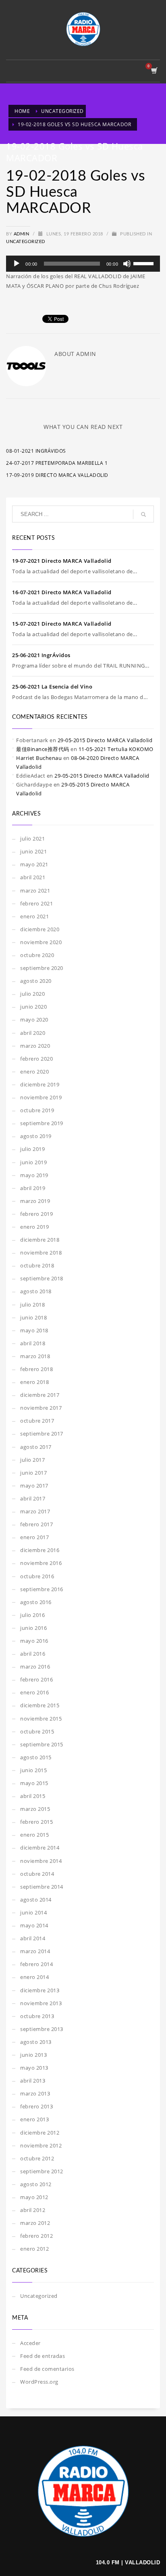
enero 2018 (34, 1382)
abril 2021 (33, 877)
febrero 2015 (36, 1822)
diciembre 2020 (40, 929)
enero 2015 (34, 1835)
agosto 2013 (36, 2042)
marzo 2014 (35, 1951)
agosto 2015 (36, 1757)
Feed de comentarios (47, 2369)
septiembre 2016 (42, 1589)
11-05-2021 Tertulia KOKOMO (116, 749)
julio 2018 (32, 1305)
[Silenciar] (127, 264)
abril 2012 (33, 2210)
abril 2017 (33, 1498)
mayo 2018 (34, 1330)
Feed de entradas (43, 2356)
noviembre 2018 (41, 1253)
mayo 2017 (34, 1486)
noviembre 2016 (41, 1563)
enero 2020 (34, 1072)
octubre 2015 (37, 1731)
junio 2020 (33, 1007)
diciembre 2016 (40, 1550)
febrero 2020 (36, 1059)
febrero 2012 (36, 2236)
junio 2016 (33, 1628)
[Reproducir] (17, 264)
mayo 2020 (34, 1020)
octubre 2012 (37, 2158)
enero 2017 (34, 1537)
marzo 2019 (35, 1201)
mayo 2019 (34, 1175)
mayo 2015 (34, 1783)
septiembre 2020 (42, 968)
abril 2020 (33, 1033)
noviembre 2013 (41, 2003)
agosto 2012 (36, 2184)
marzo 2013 (35, 2093)
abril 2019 (33, 1188)
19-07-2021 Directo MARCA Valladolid (62, 561)
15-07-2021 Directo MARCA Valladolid (62, 624)
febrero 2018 (36, 1369)
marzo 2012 (35, 2223)
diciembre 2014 (40, 1848)
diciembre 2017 (40, 1395)
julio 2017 (32, 1460)
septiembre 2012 (42, 2171)
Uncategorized (26, 242)
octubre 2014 (37, 1874)
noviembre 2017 (41, 1408)
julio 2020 (32, 994)
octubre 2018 (37, 1265)
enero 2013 (34, 2119)
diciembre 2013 (40, 1990)
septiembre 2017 (42, 1434)
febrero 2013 (36, 2106)
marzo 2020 (35, 1046)
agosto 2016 (36, 1602)
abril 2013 (33, 2081)
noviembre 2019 (41, 1097)
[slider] (145, 263)
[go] (143, 514)
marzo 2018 (35, 1356)
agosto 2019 (36, 1136)
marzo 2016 (35, 1667)
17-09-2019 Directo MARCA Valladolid (57, 475)
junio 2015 (33, 1770)
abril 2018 (33, 1343)
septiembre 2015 (42, 1744)
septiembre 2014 (42, 1887)
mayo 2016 (34, 1641)
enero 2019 (34, 1227)
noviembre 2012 (41, 2145)
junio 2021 (33, 851)
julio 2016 (32, 1615)
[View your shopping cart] (154, 71)
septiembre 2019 (42, 1123)
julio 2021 (32, 839)
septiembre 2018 (42, 1278)
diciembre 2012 (40, 2133)
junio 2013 (33, 2055)
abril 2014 (33, 1938)
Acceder (30, 2343)
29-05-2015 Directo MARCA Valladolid (105, 740)
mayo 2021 (34, 864)
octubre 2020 (37, 955)
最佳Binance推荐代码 (43, 749)
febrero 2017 (36, 1524)
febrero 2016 (36, 1679)
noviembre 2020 (41, 942)
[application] (83, 264)
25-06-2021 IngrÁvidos (41, 655)
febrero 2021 (36, 903)
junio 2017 (33, 1473)
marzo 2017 (35, 1511)
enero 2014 (34, 1977)
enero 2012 (34, 2249)
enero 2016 (34, 1692)
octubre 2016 (37, 1576)
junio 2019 (33, 1162)
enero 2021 (34, 916)
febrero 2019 (36, 1214)
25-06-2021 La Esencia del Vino (52, 687)
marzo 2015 (35, 1809)
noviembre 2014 (41, 1861)
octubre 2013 (37, 2016)
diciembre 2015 (40, 1705)
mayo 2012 (34, 2197)
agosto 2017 (36, 1447)
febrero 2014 (36, 1964)
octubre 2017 (37, 1421)
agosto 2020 (36, 981)
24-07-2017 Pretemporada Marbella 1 (57, 463)
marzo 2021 (35, 891)
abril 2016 (33, 1654)
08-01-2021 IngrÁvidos (36, 451)
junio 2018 (33, 1317)
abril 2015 (33, 1796)
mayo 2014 (34, 1925)
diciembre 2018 (40, 1240)
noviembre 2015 (41, 1719)
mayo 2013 (34, 2068)
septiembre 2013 (42, 2029)
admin (22, 234)
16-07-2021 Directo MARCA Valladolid (62, 592)
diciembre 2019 (40, 1084)
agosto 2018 (36, 1291)
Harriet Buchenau (39, 758)
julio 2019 (32, 1149)
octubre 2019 (37, 1110)
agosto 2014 (36, 1900)
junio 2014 (33, 1912)
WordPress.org (39, 2382)
